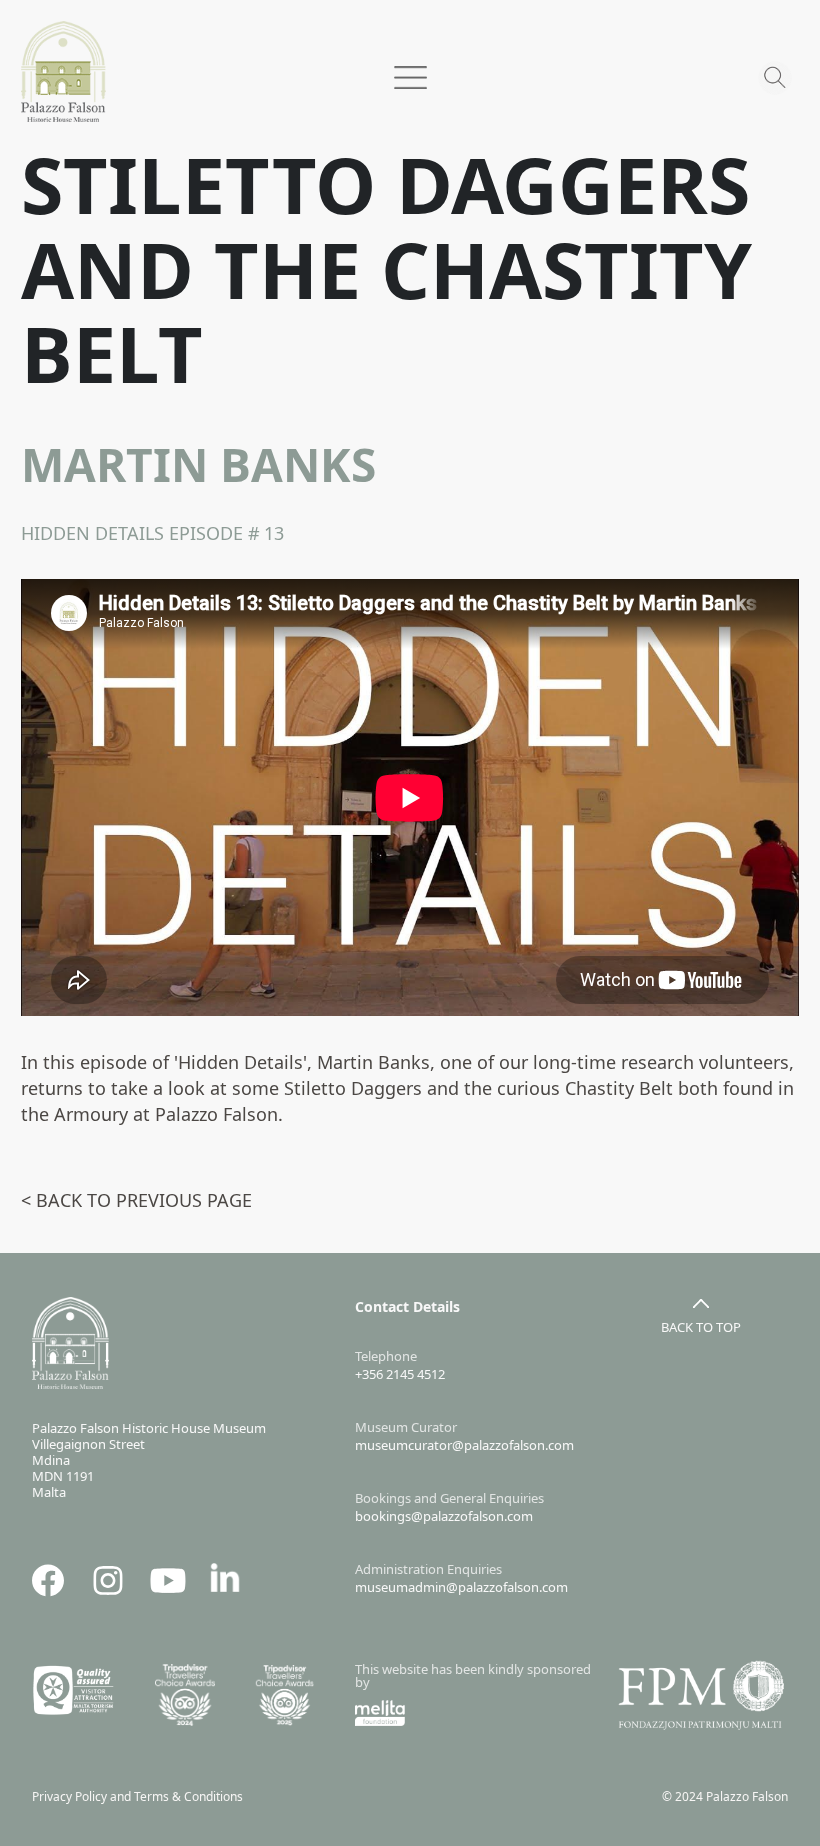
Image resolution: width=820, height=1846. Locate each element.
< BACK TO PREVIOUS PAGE (136, 1200)
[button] (410, 65)
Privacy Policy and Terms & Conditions (142, 1796)
